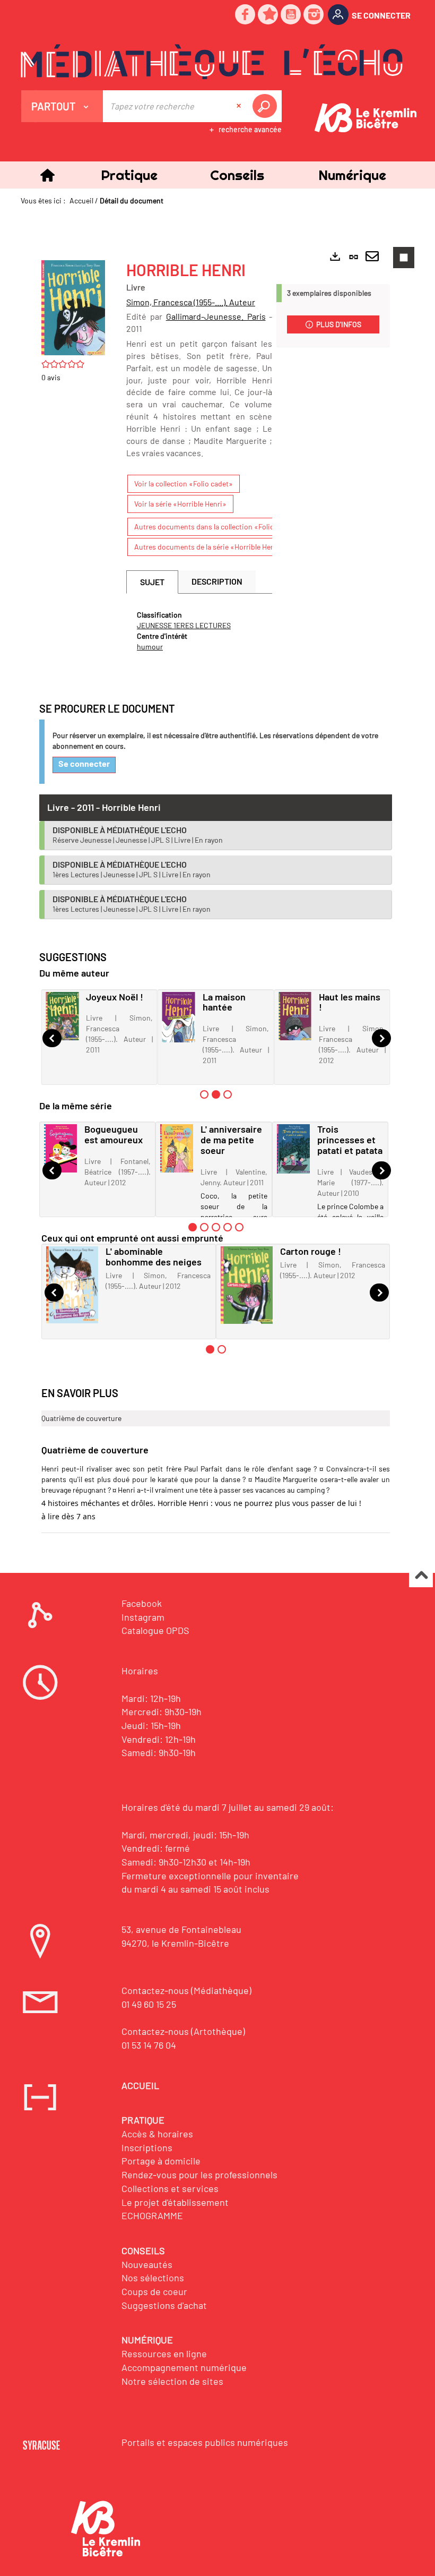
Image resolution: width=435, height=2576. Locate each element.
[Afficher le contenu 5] (239, 1227)
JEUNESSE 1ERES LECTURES (184, 625)
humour (150, 647)
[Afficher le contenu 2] (204, 1227)
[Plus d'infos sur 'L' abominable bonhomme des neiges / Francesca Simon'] (72, 1285)
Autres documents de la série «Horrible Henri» (209, 547)
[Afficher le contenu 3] (228, 1094)
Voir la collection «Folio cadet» (184, 483)
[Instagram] (314, 15)
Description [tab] (217, 581)
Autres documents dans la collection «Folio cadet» (216, 527)
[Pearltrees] (268, 15)
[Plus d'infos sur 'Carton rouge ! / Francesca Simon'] (247, 1285)
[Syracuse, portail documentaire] (212, 62)
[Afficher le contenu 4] (228, 1227)
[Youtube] (291, 15)
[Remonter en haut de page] (421, 1576)
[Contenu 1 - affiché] (193, 1227)
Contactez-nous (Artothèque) (183, 2031)
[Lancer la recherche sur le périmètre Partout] (267, 106)
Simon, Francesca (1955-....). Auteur (191, 302)
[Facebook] (246, 15)
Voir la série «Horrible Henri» (180, 504)
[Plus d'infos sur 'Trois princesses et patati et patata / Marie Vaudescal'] (293, 1149)
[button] (129, 175)
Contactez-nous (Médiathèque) (186, 1990)
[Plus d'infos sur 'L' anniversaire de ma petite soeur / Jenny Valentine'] (177, 1148)
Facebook (142, 1603)
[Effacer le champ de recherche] (240, 106)
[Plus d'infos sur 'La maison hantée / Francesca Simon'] (179, 1017)
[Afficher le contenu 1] (204, 1094)
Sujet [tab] (152, 582)
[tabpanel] (199, 631)
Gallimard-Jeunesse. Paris (216, 316)
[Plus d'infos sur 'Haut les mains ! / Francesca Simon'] (295, 1016)
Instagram (143, 1617)
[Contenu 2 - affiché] (216, 1094)
